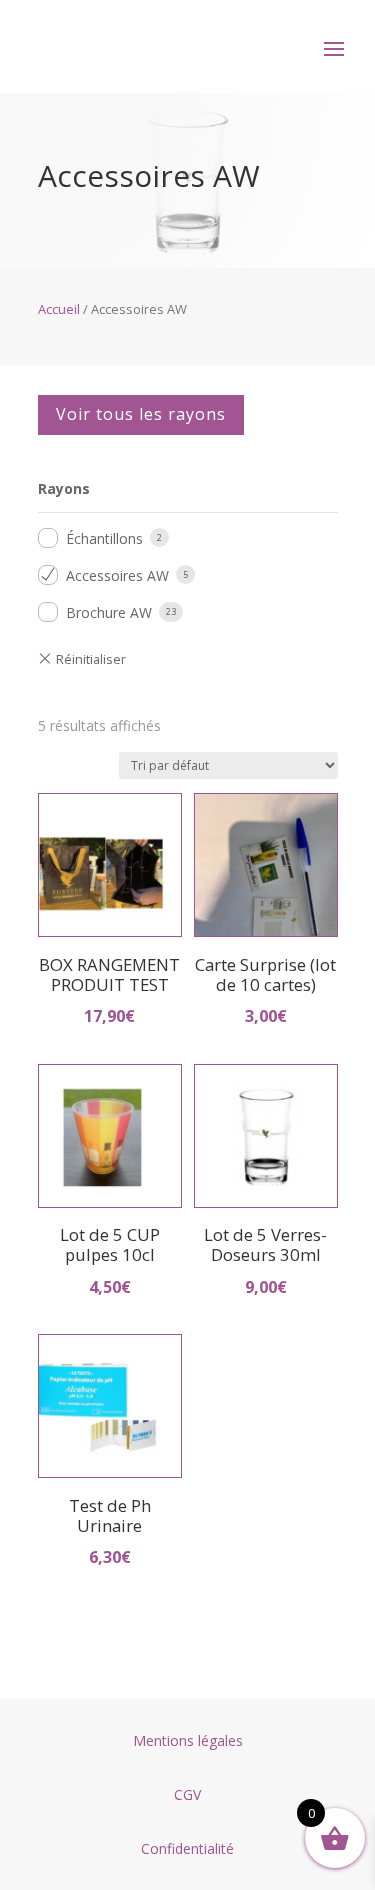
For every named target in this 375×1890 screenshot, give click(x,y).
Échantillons (104, 538)
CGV (187, 1794)
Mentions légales (188, 1740)
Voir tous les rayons (141, 414)
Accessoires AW (117, 575)
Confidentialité (187, 1848)
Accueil (59, 309)
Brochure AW (109, 612)
